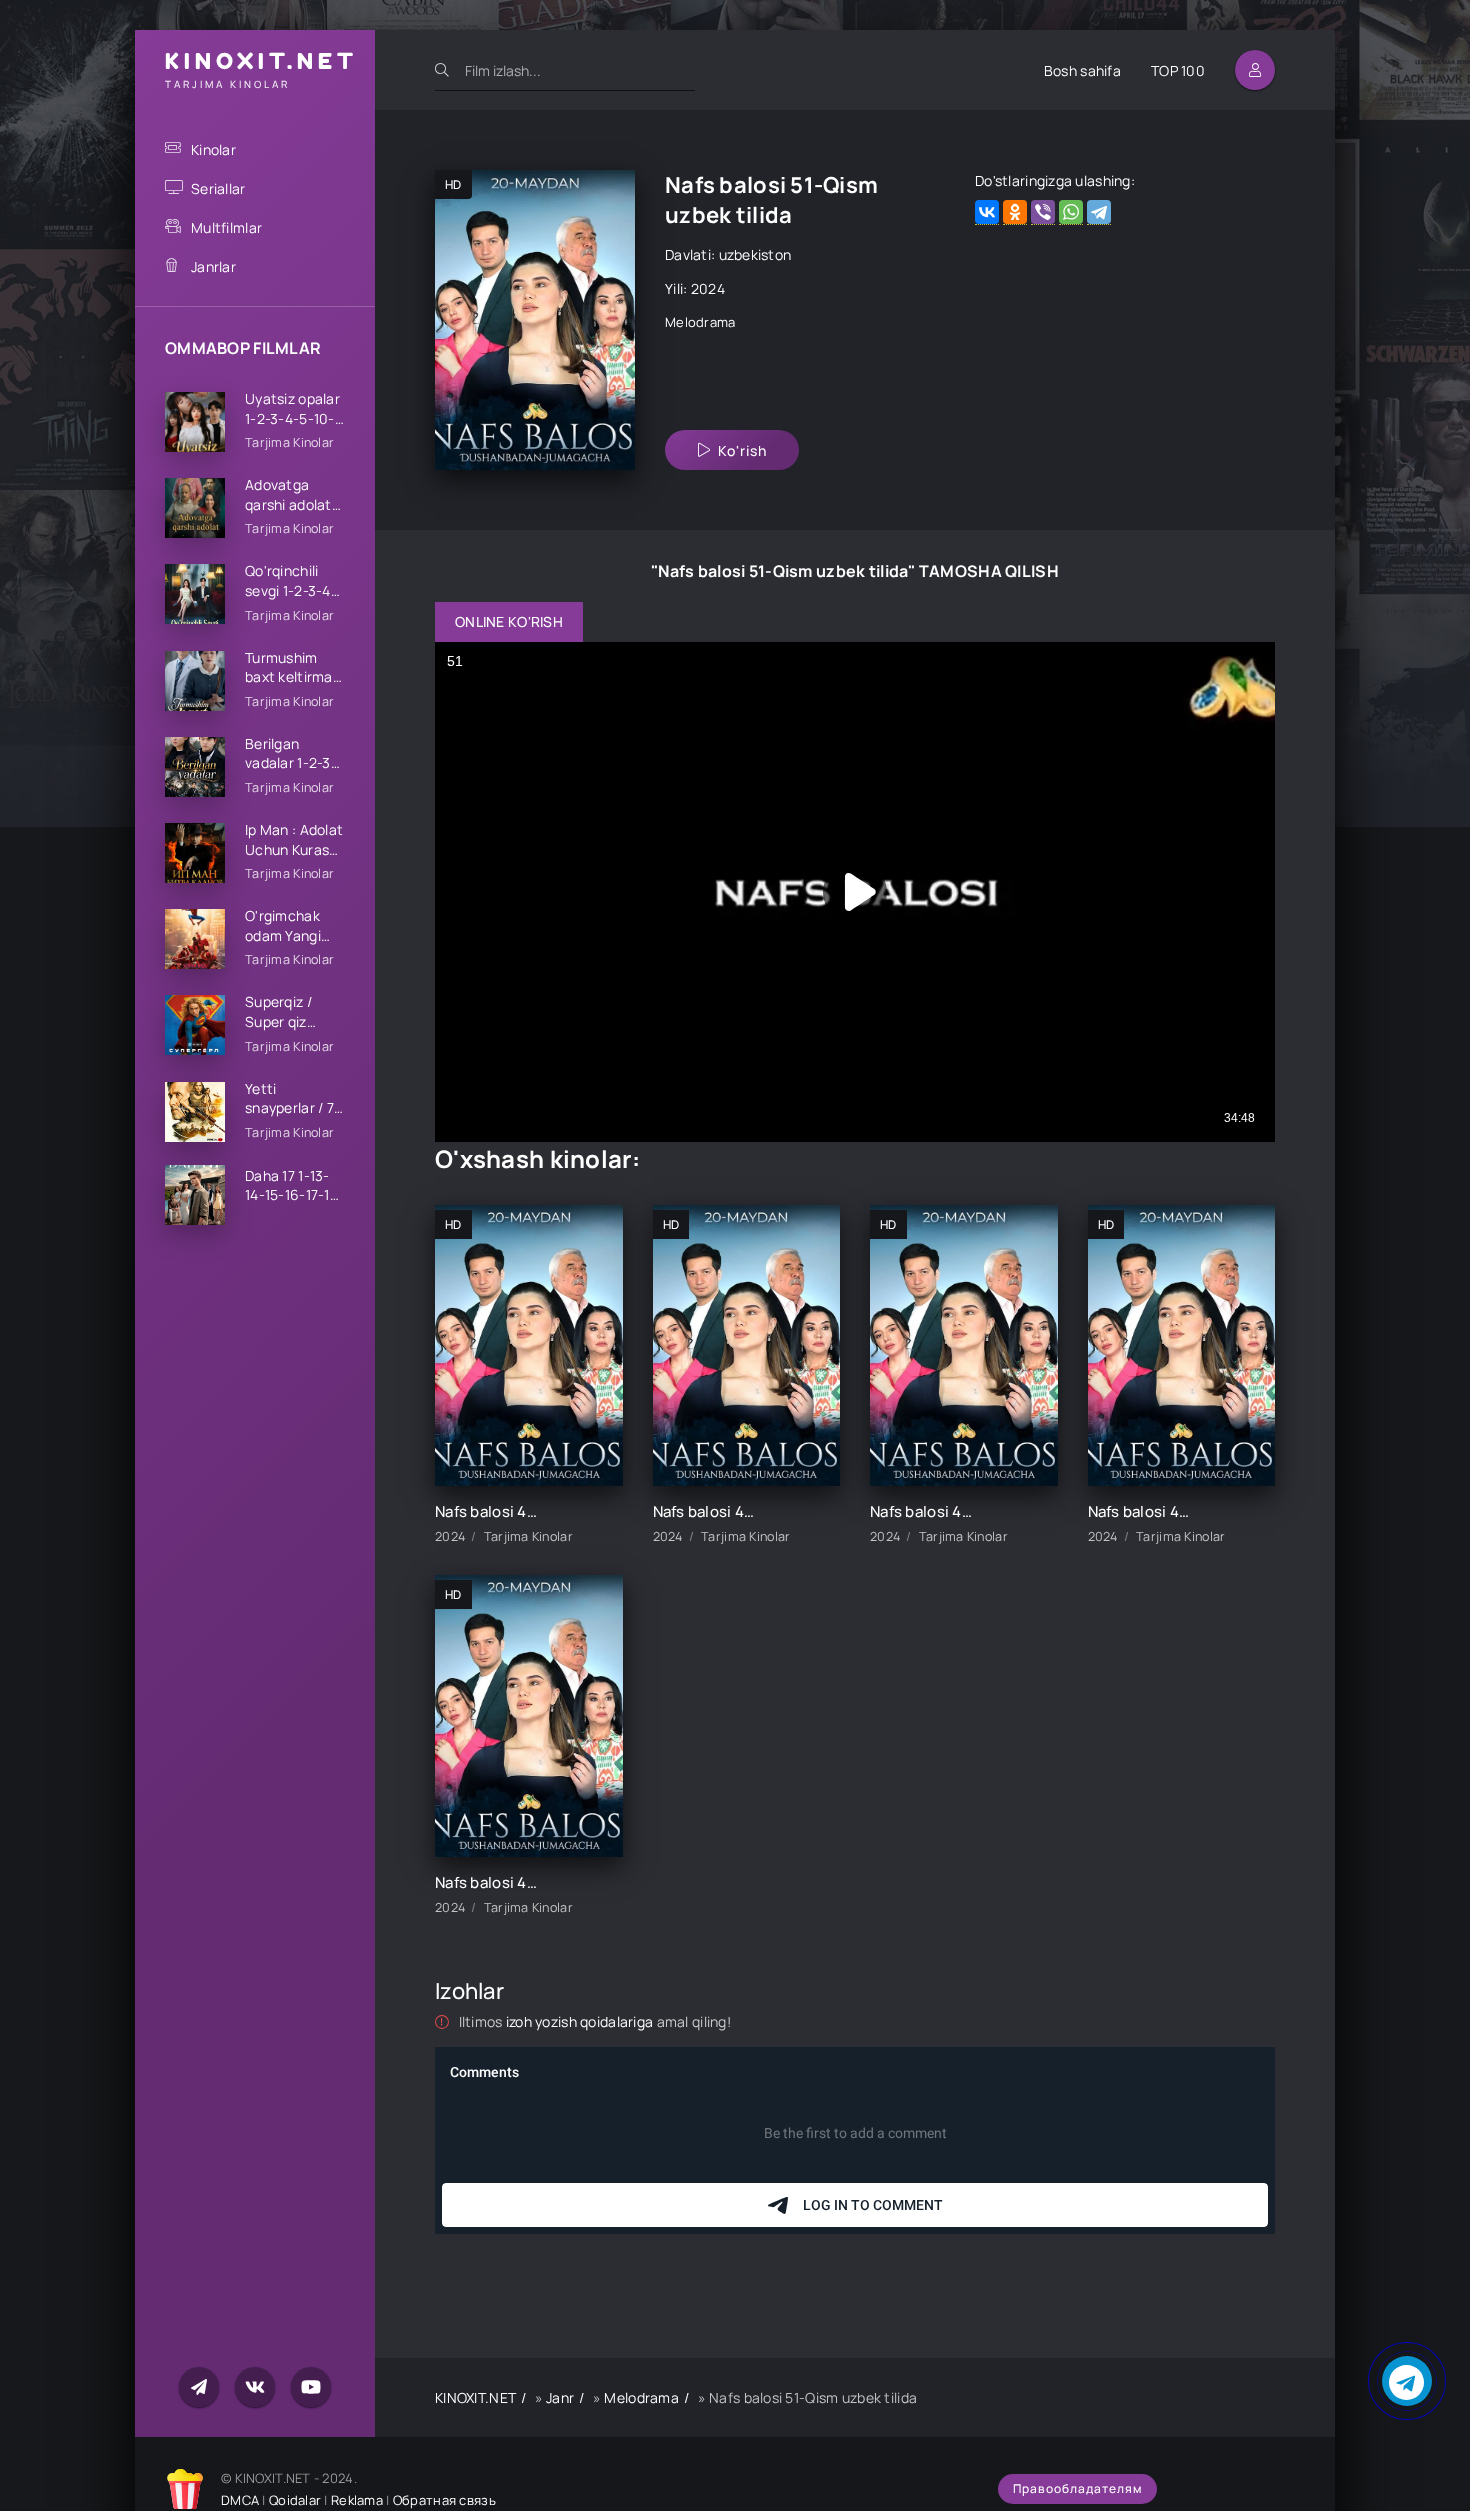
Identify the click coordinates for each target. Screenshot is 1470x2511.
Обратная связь (444, 2500)
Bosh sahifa (1082, 70)
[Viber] (1043, 212)
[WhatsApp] (1071, 212)
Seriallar (218, 188)
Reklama (357, 2500)
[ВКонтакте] (987, 212)
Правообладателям (1077, 2488)
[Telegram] (1099, 212)
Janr (560, 2397)
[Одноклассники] (1015, 212)
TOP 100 (1178, 70)
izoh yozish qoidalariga (581, 2021)
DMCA (240, 2500)
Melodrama (700, 322)
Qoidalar (295, 2500)
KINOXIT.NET (475, 2397)
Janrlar (213, 266)
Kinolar (213, 149)
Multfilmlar (226, 227)
